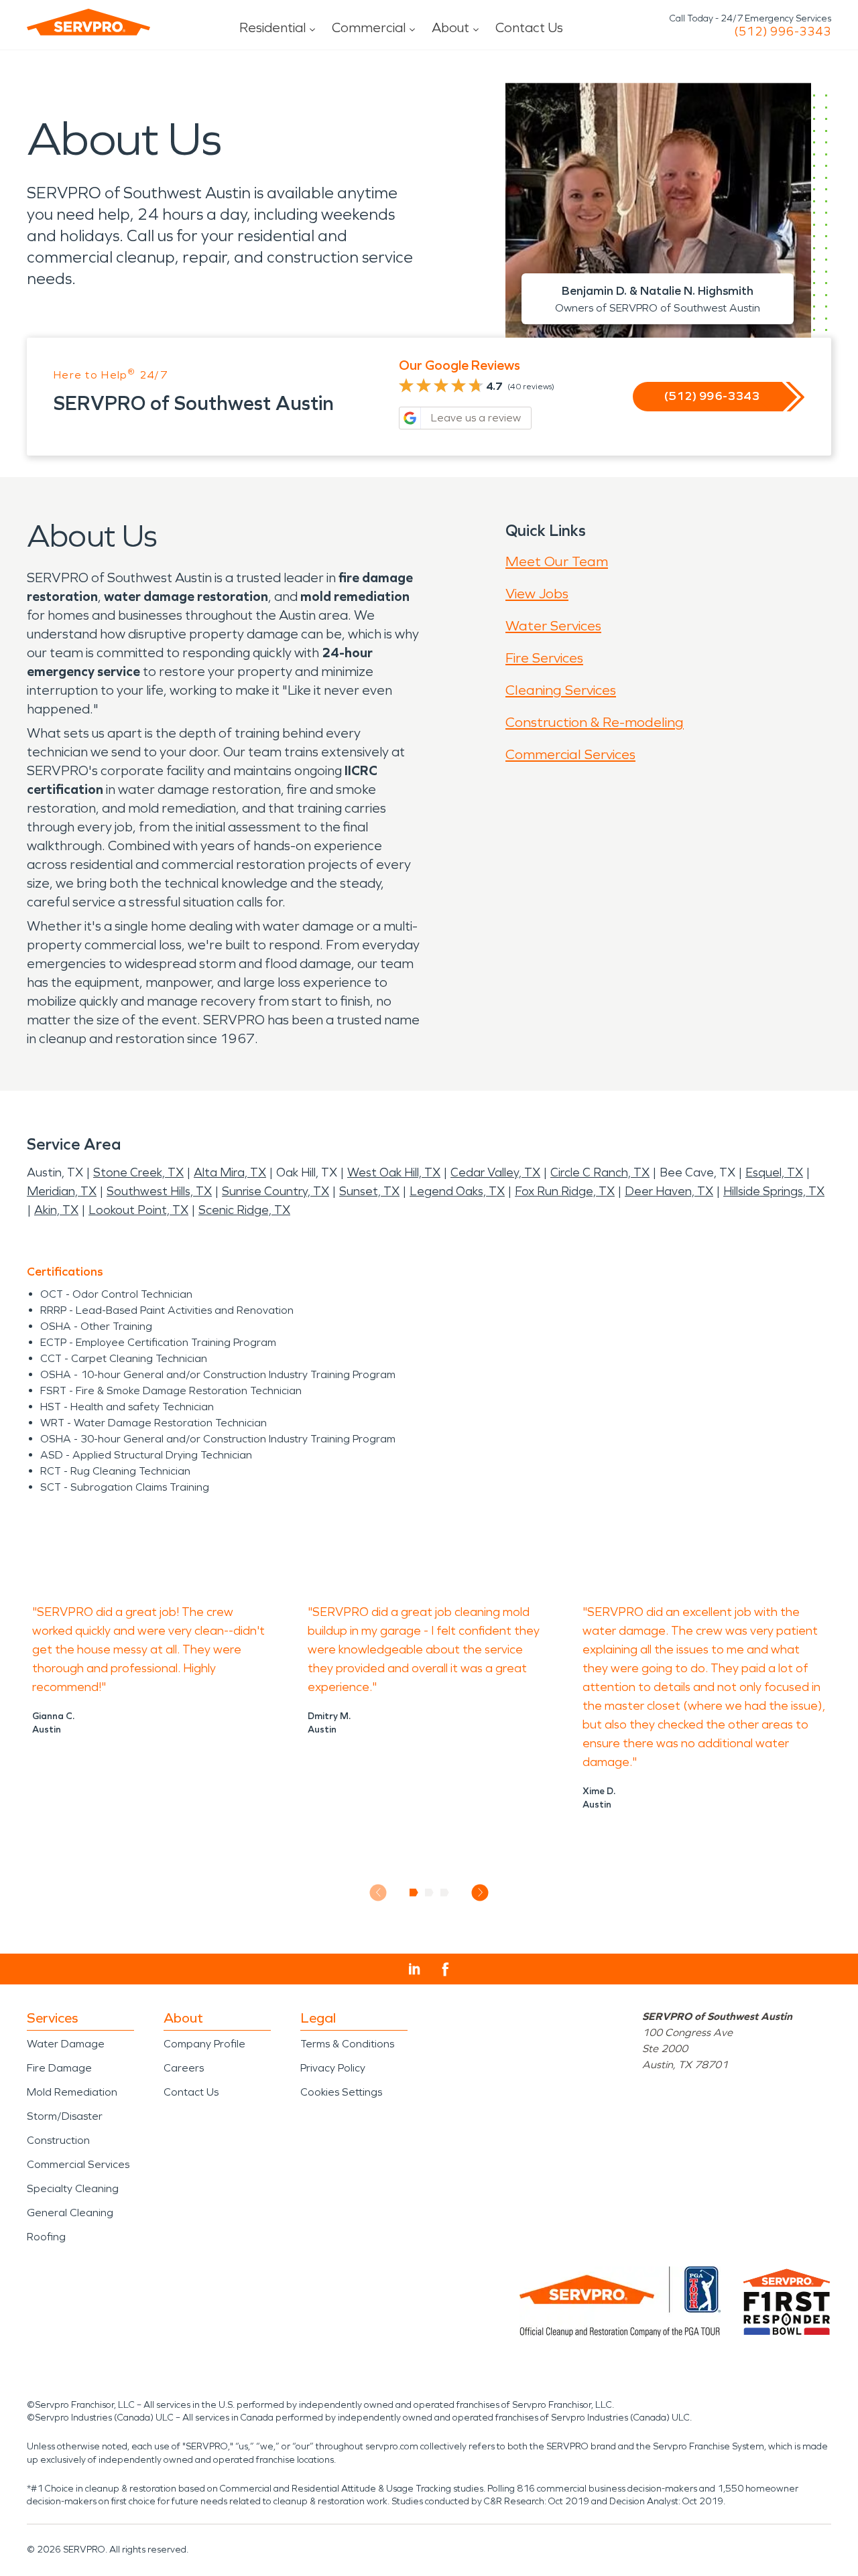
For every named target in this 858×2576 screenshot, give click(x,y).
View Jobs (537, 594)
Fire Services (544, 658)
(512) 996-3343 (783, 31)
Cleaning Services (561, 690)
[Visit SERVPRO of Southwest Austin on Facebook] (445, 1969)
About (450, 27)
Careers (184, 2068)
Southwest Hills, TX (159, 1191)
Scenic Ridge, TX (244, 1210)
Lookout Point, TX (138, 1210)
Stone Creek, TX (138, 1172)
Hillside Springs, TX (774, 1191)
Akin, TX (56, 1210)
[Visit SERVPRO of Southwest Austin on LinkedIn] (415, 1969)
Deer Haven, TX (669, 1191)
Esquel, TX (774, 1172)
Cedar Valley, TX (495, 1172)
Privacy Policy (333, 2068)
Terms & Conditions (347, 2044)
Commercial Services (570, 754)
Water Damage (66, 2044)
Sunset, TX (369, 1191)
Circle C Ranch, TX (600, 1172)
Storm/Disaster (65, 2116)
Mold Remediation (72, 2092)
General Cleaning (70, 2213)
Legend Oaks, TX (457, 1191)
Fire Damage (59, 2068)
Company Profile (204, 2044)
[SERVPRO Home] (88, 22)
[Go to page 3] (445, 1893)
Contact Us (529, 27)
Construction (58, 2140)
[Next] (480, 1892)
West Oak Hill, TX (394, 1172)
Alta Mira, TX (230, 1172)
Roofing (46, 2237)
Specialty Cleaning (73, 2188)
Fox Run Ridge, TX (565, 1191)
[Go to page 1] (414, 1893)
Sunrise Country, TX (275, 1191)
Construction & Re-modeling (595, 722)
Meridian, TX (62, 1191)
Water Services (553, 626)
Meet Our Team (557, 561)
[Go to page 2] (429, 1893)
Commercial (369, 27)
